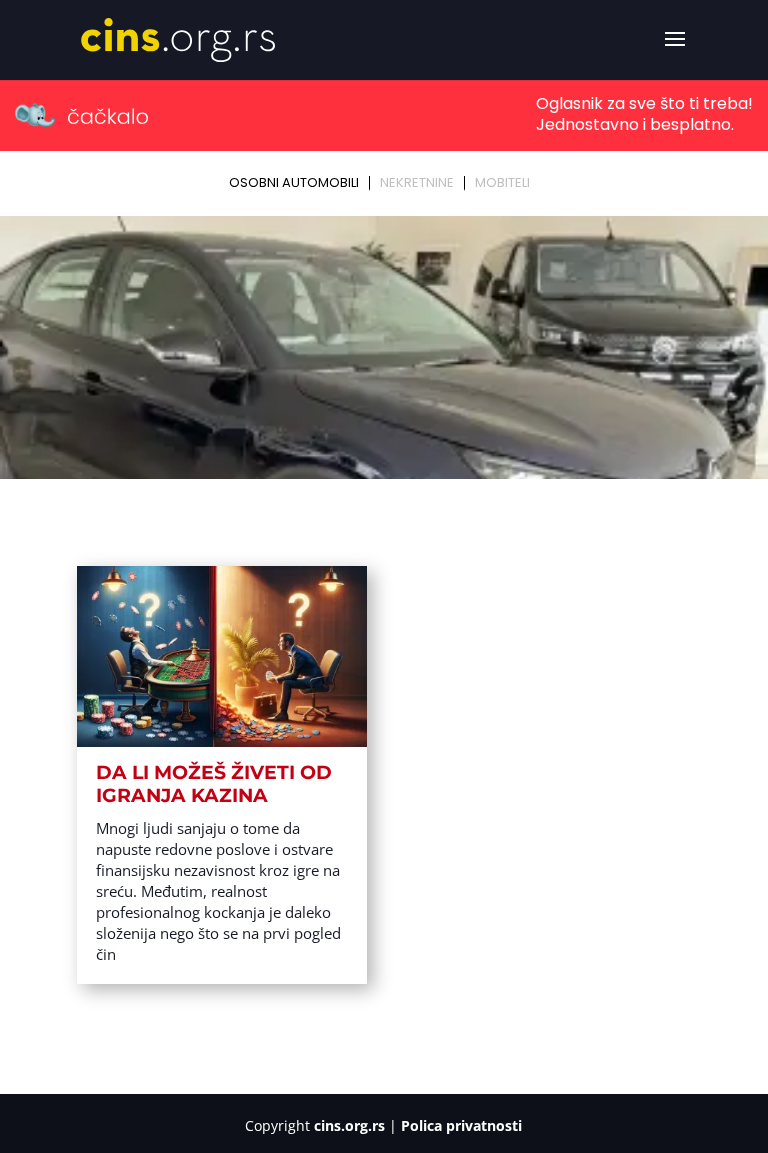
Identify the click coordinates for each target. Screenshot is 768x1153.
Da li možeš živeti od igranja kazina (214, 784)
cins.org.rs (349, 1125)
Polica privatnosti (461, 1125)
